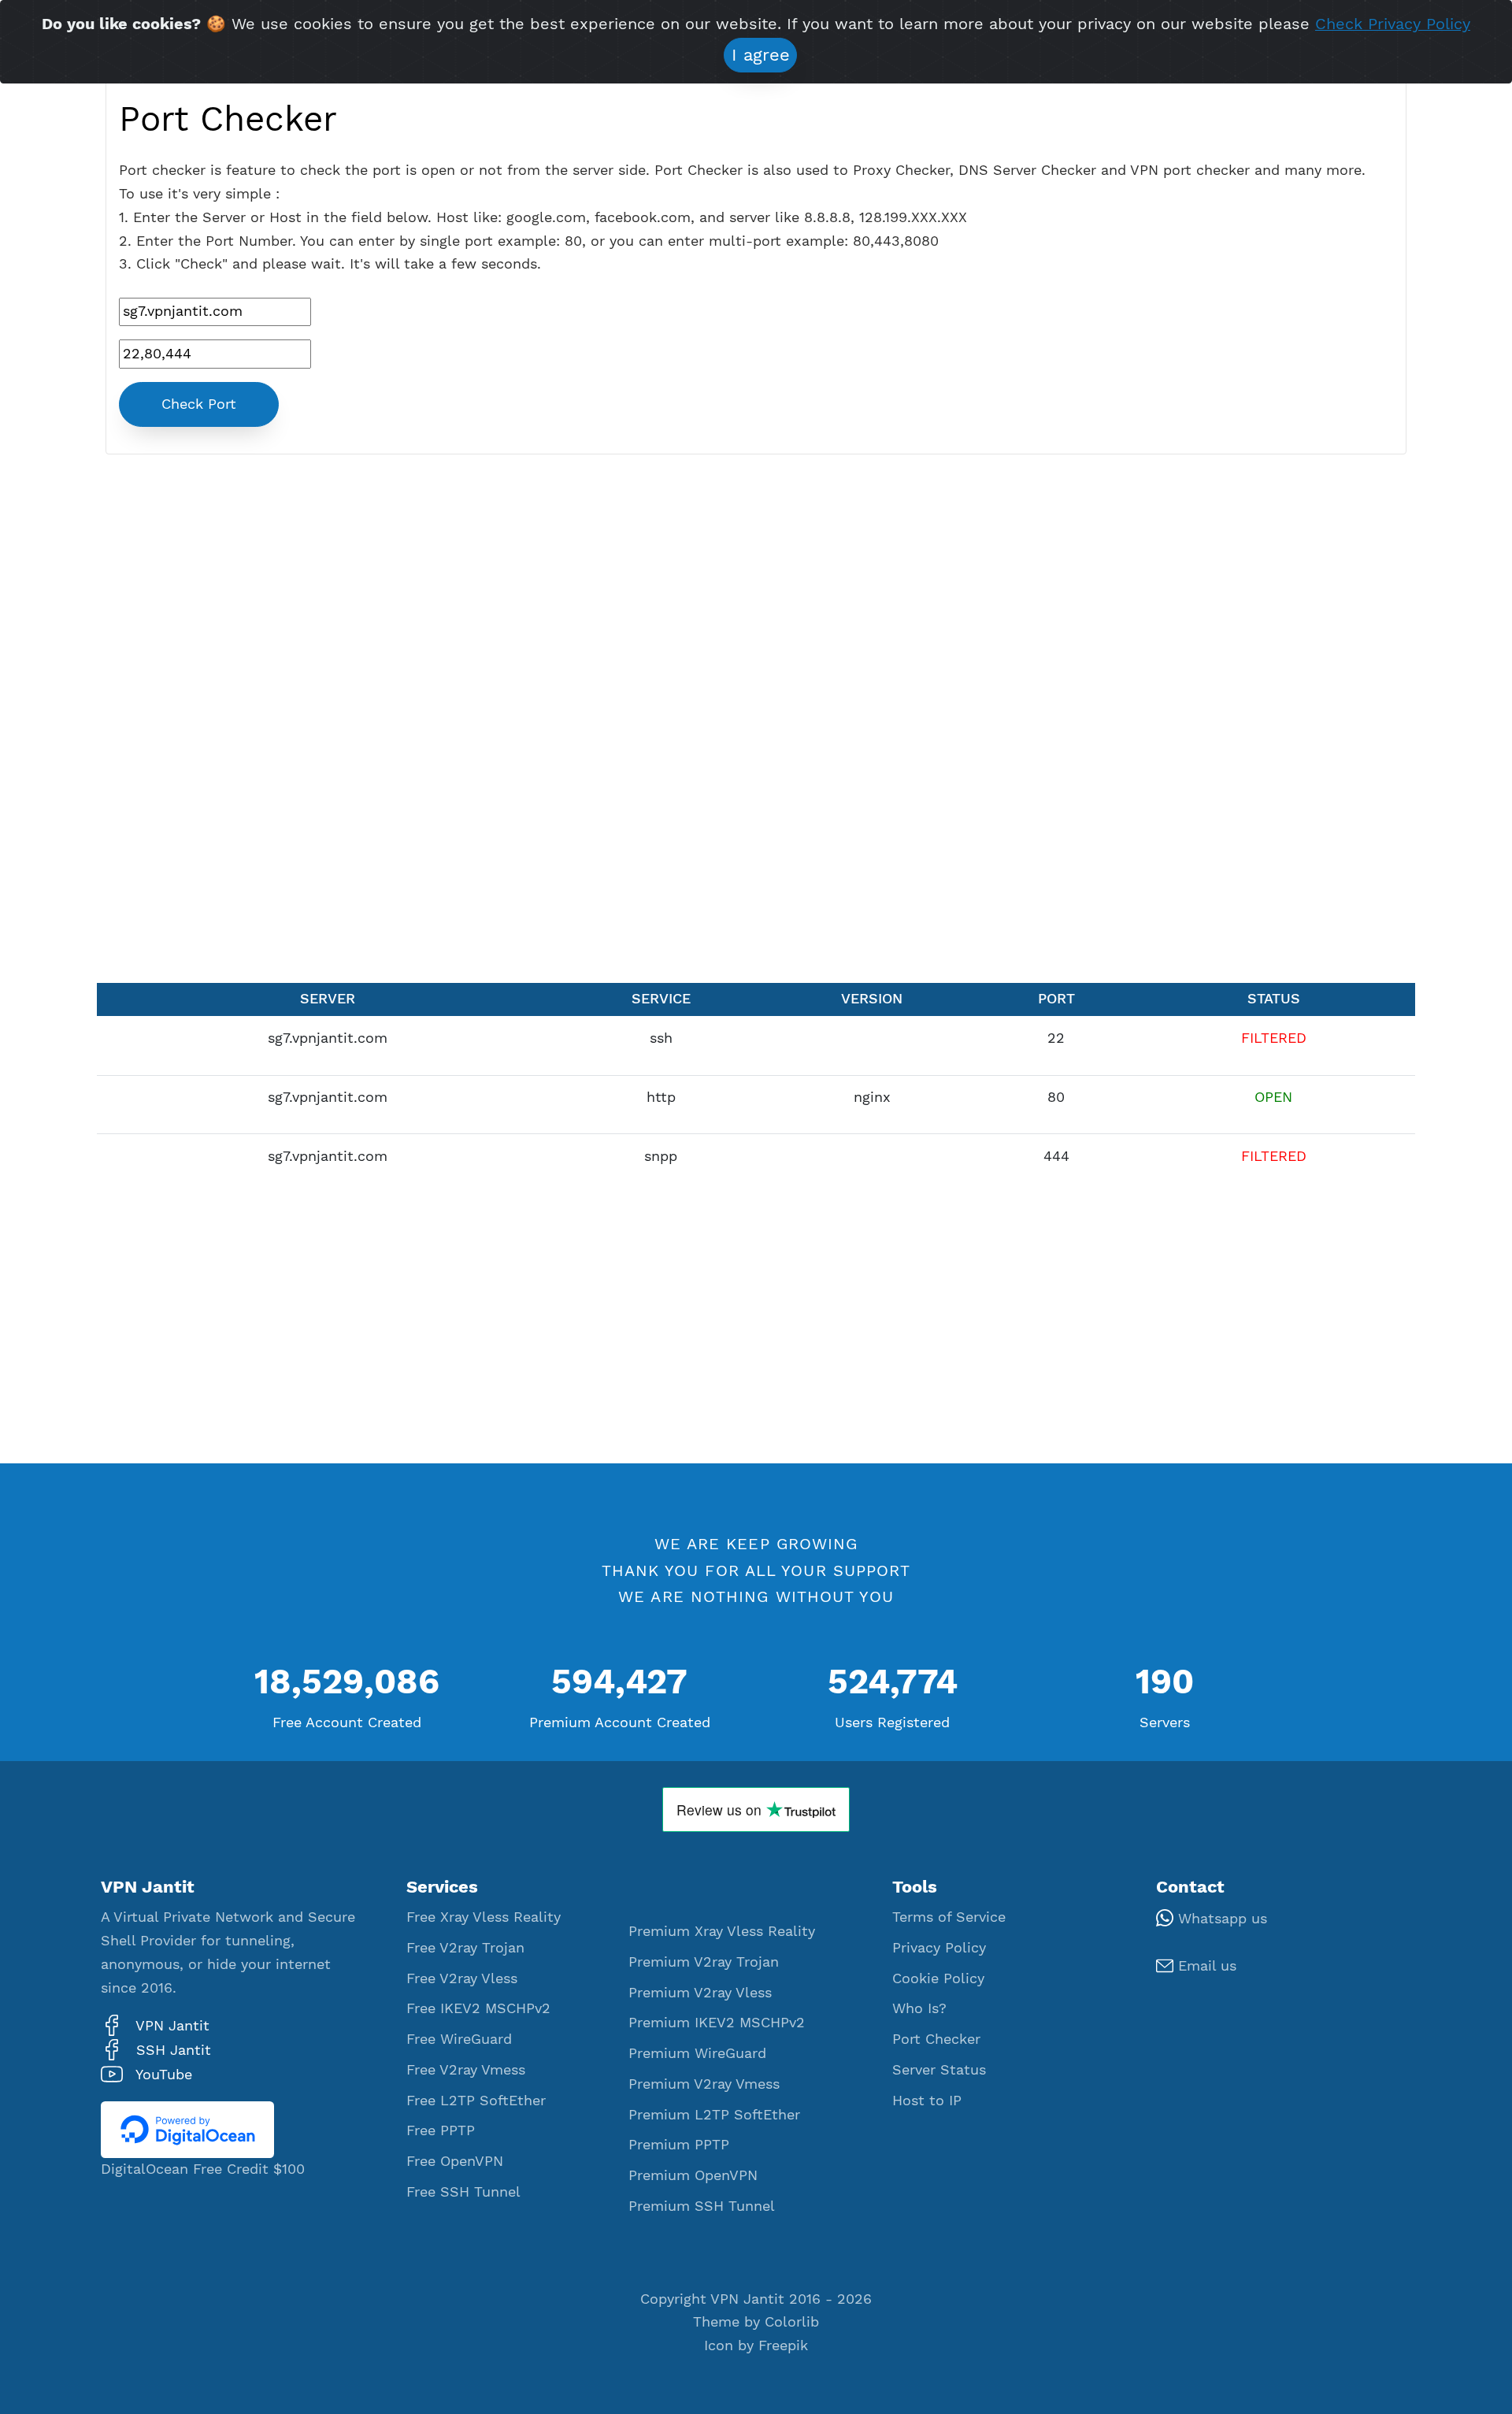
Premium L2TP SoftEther (714, 2115)
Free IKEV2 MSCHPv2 (478, 2008)
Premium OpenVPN (693, 2175)
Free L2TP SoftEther (476, 2101)
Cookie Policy (938, 1978)
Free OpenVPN (455, 2161)
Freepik (783, 2345)
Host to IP (927, 2101)
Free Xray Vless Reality (484, 1917)
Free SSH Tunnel (463, 2192)
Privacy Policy (939, 1948)
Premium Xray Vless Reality (722, 1931)
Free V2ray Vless (462, 1978)
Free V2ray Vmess (466, 2070)
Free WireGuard (459, 2039)
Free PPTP (441, 2130)
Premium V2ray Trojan (704, 1962)
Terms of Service (949, 1917)
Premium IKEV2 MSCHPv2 (717, 2023)
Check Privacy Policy (1393, 24)
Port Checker (936, 2039)
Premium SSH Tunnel (702, 2206)
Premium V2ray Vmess (704, 2084)
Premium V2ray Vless (700, 1993)
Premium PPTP (679, 2145)
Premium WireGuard (697, 2053)
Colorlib (792, 2322)
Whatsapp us (1220, 1919)
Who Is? (919, 2008)
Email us (1205, 1966)
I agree (761, 55)
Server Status (939, 2070)
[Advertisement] (756, 723)
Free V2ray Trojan (465, 1948)
